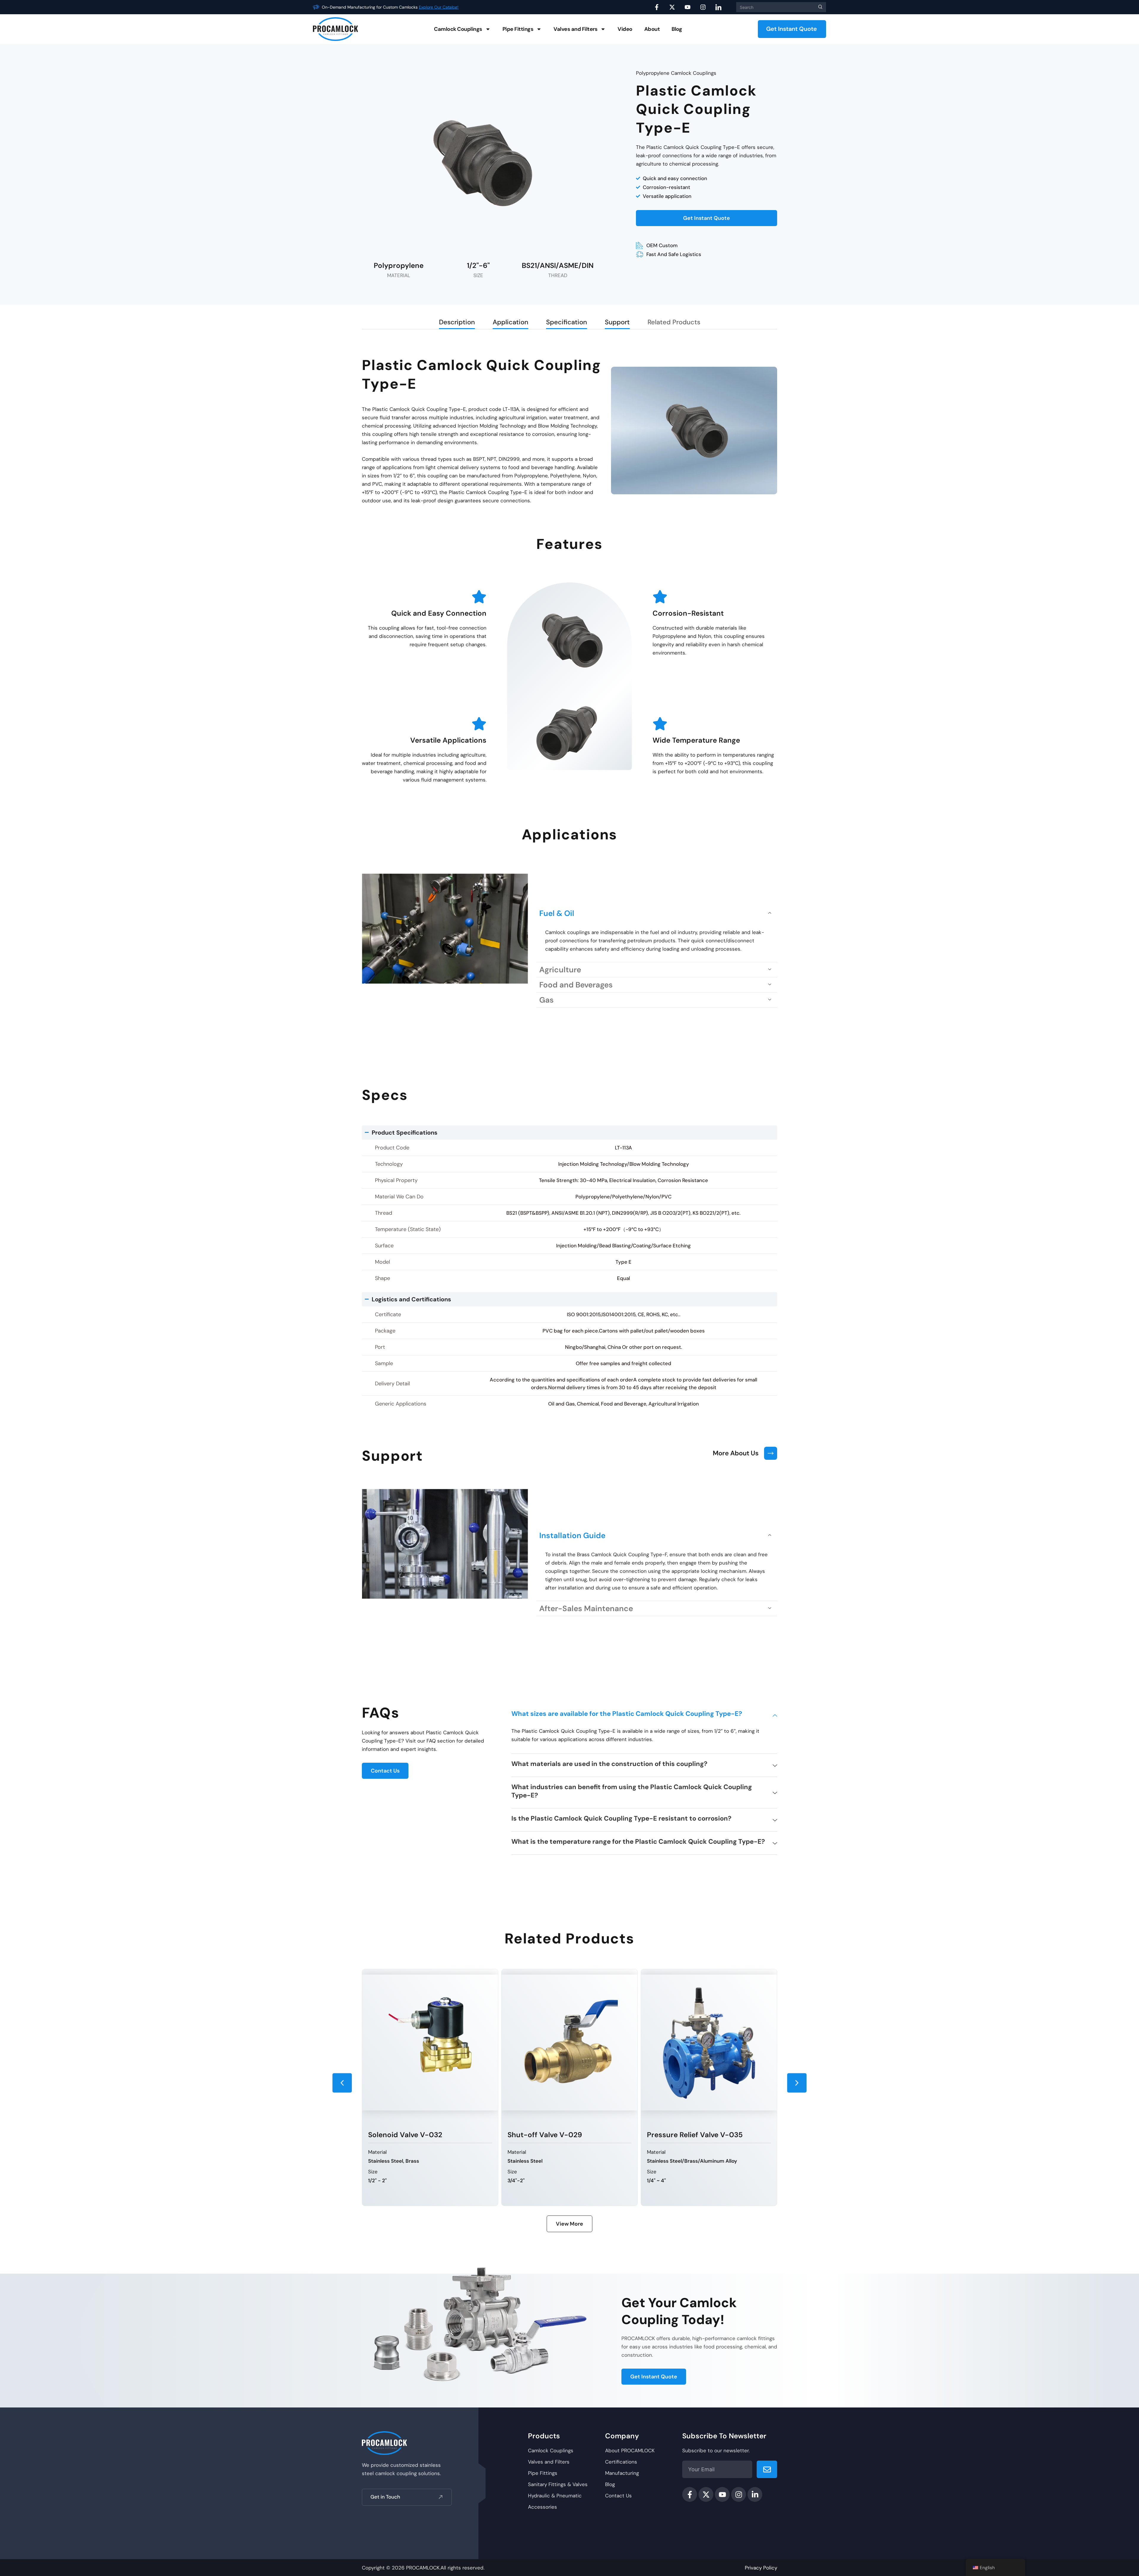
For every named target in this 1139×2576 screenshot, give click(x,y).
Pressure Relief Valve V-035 (426, 2135)
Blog (677, 29)
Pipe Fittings (518, 29)
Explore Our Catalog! (456, 7)
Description (457, 322)
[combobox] (774, 7)
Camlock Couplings (458, 29)
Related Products (674, 322)
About (652, 29)
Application (510, 322)
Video (625, 29)
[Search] (819, 7)
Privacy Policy (761, 2568)
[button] (657, 913)
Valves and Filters (575, 29)
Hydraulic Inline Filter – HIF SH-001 (717, 2007)
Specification (567, 322)
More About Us (736, 1453)
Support (617, 322)
